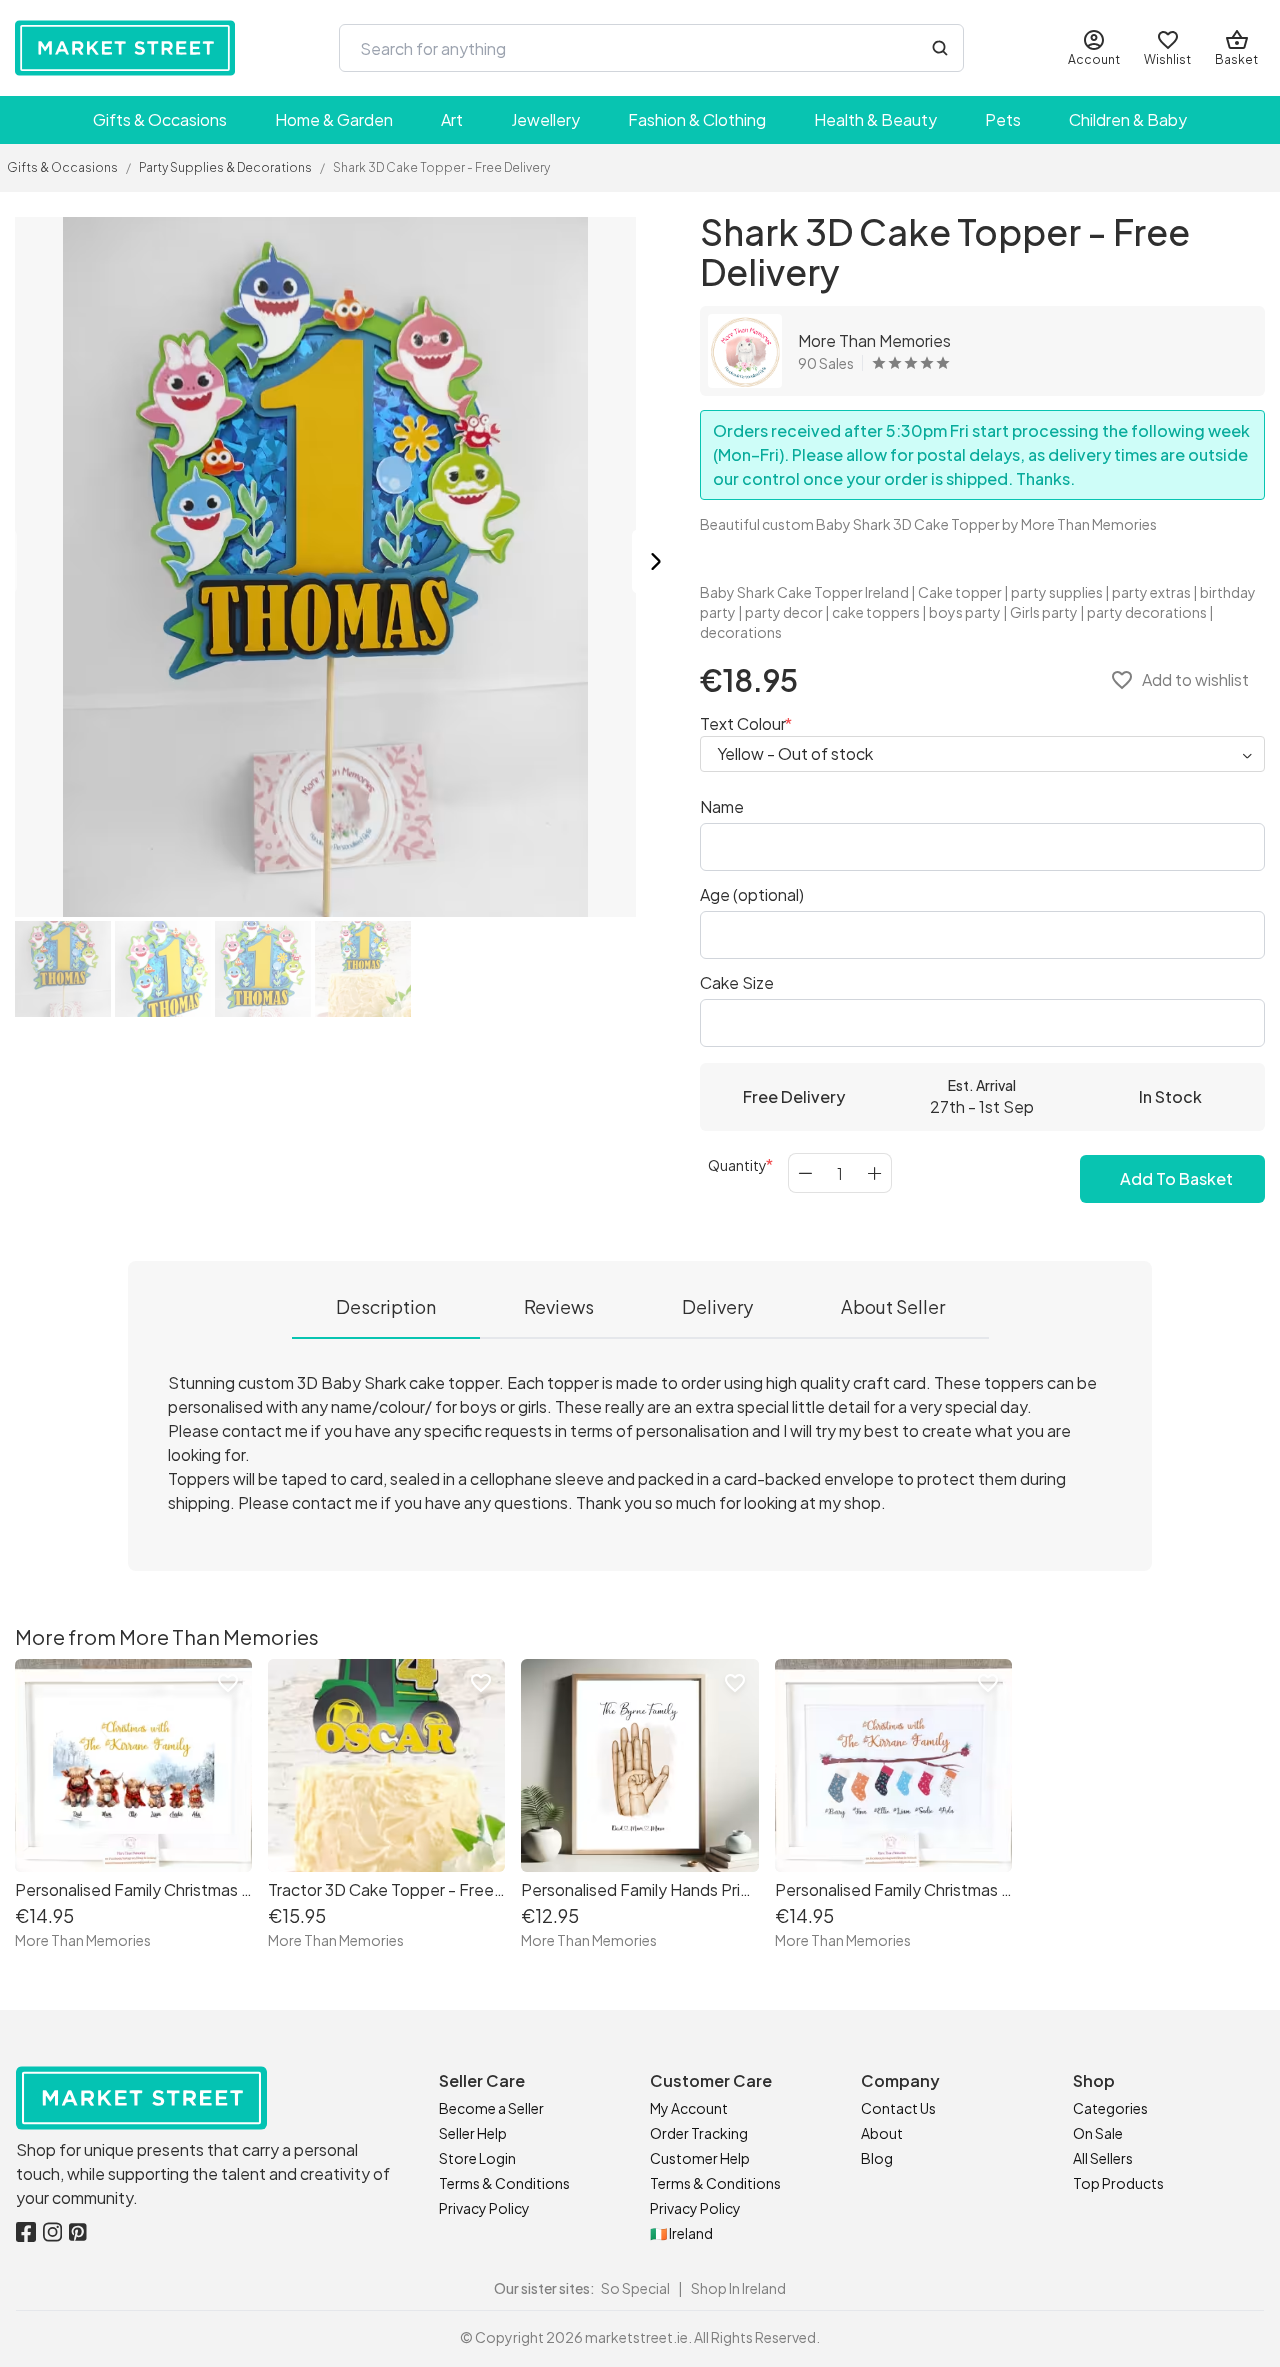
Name (722, 806)
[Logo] (125, 48)
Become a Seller (491, 2108)
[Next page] (656, 564)
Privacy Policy (484, 2208)
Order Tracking (699, 2133)
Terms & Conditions (504, 2183)
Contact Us (898, 2108)
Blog (877, 2158)
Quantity (737, 1165)
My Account (689, 2108)
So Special (635, 2288)
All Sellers (1103, 2158)
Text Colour (743, 723)
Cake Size (737, 982)
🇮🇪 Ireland (681, 2233)
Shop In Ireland (738, 2288)
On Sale (1098, 2133)
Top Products (1118, 2183)
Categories (1110, 2108)
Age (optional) (752, 894)
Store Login (477, 2158)
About (882, 2133)
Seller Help (473, 2133)
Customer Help (700, 2158)
